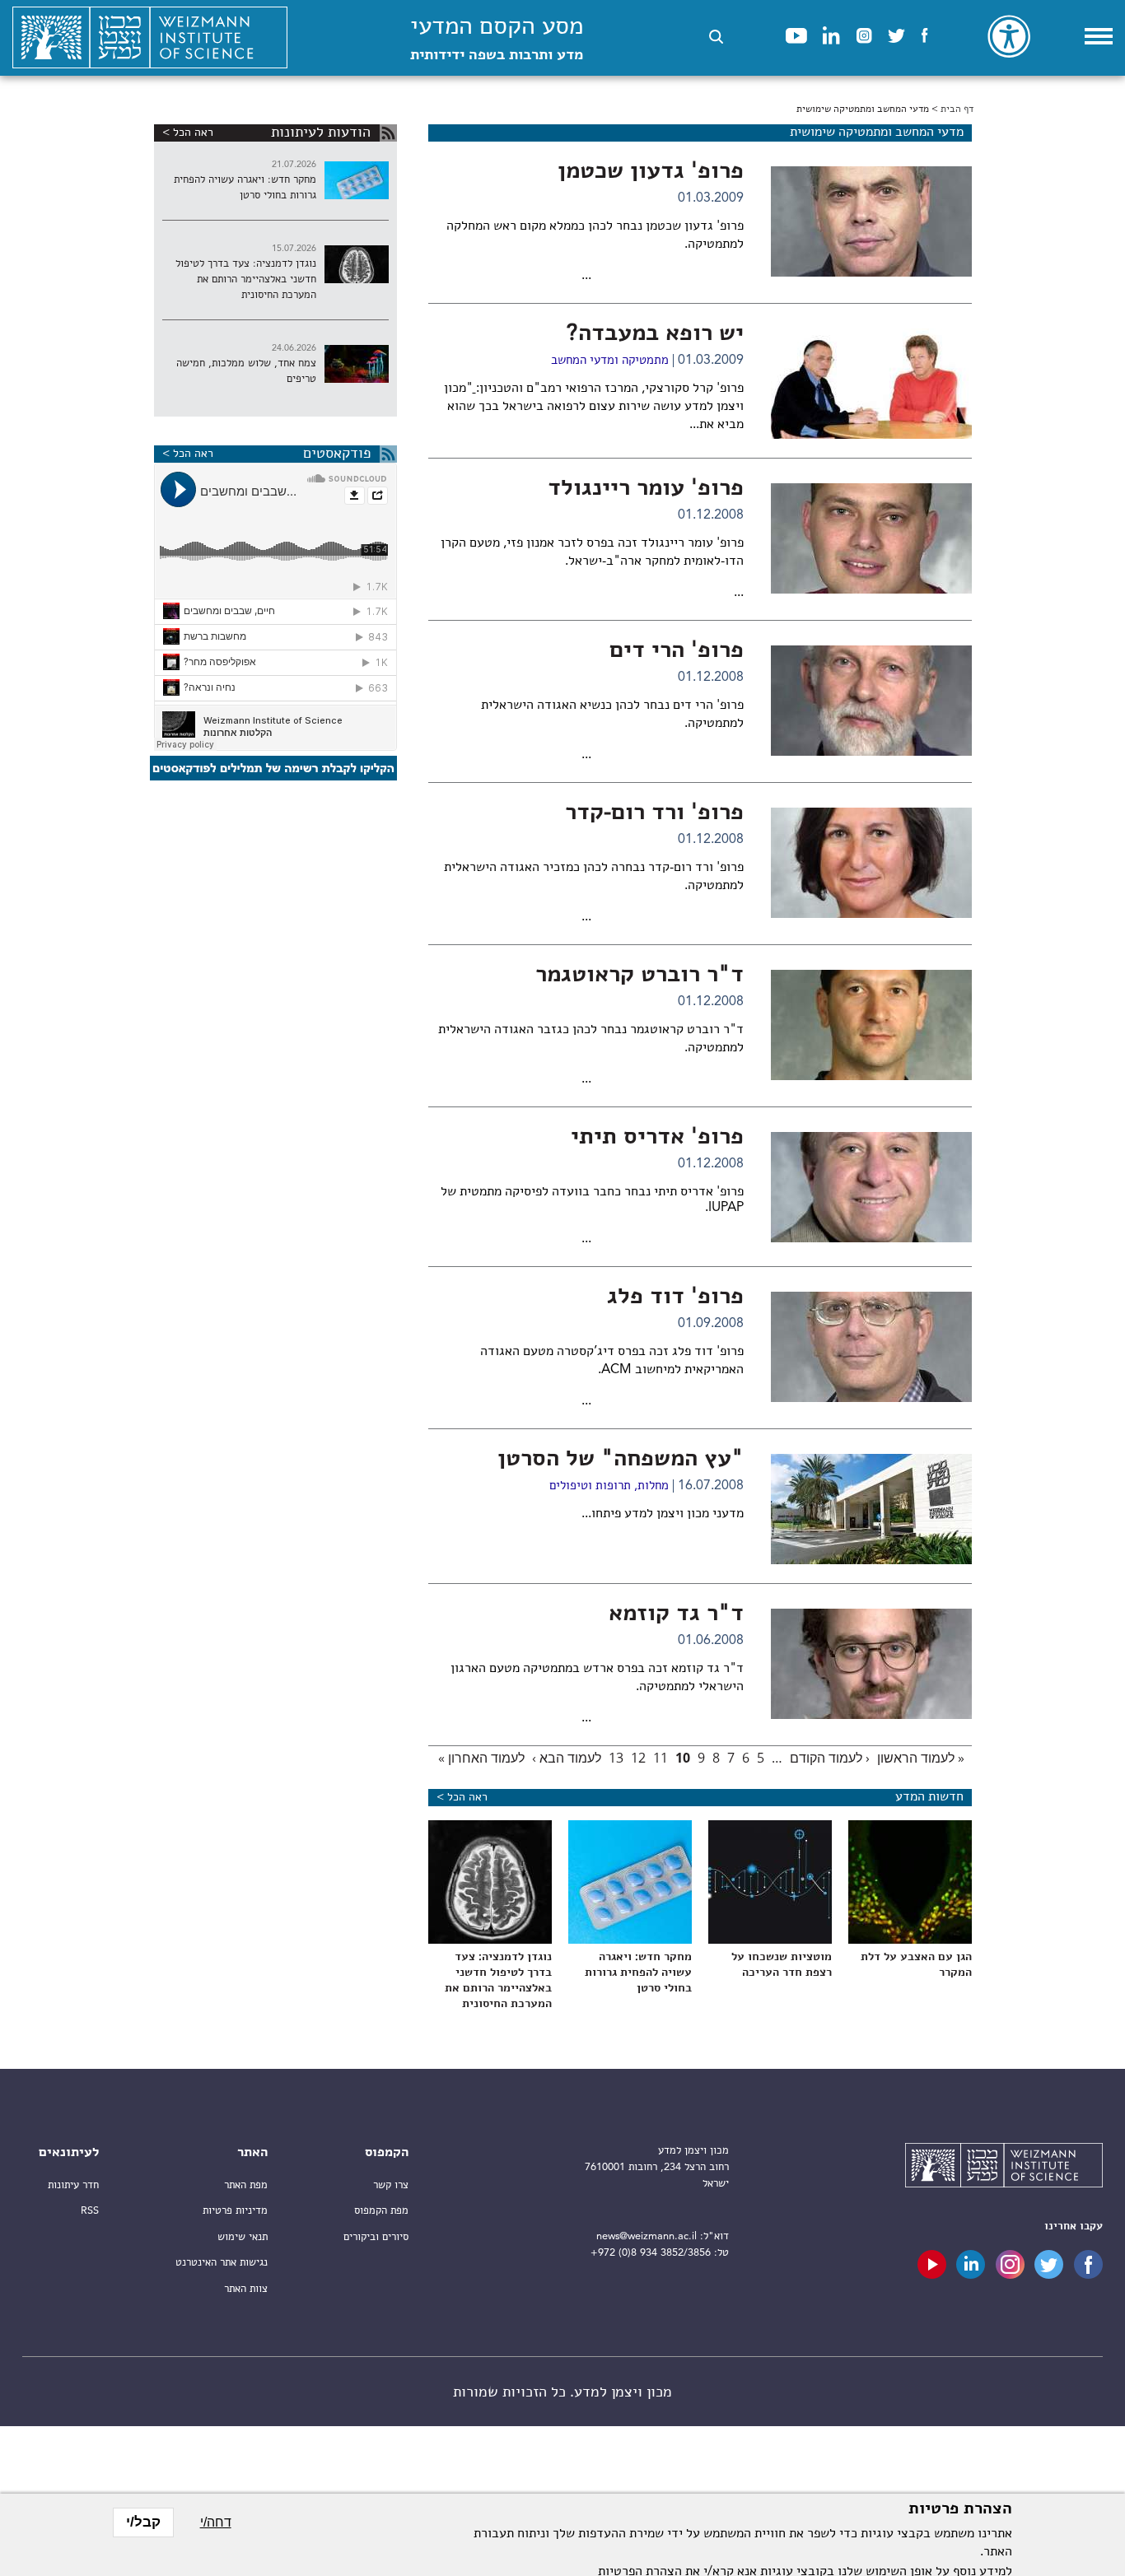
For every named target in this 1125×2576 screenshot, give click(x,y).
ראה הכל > (462, 1797)
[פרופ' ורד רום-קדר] (871, 863)
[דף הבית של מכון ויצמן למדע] (150, 38)
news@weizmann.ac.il (647, 2236)
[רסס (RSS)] (388, 133)
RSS (90, 2211)
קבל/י (143, 2522)
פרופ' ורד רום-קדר (654, 813)
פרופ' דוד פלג (675, 1297)
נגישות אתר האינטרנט (222, 2263)
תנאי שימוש (243, 2237)
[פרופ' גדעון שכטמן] (871, 221)
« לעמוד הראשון (921, 1758)
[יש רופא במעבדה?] (871, 384)
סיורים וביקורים (376, 2237)
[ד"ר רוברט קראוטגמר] (871, 1025)
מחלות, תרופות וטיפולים (609, 1486)
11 (661, 1758)
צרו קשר (391, 2185)
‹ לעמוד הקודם (830, 1758)
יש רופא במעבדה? (655, 334)
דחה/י (216, 2522)
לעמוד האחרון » (481, 1758)
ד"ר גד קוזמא (676, 1614)
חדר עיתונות (73, 2185)
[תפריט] (1099, 36)
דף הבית (957, 109)
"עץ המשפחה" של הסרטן (621, 1460)
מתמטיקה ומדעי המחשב (610, 361)
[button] (716, 37)
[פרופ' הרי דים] (871, 701)
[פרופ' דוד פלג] (871, 1347)
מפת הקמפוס (381, 2211)
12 (638, 1758)
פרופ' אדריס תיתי (657, 1138)
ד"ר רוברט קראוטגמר (640, 976)
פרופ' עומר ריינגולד (646, 489)
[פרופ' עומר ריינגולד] (871, 538)
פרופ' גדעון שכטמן (651, 172)
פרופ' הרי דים (677, 651)
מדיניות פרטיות (235, 2211)
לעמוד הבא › (567, 1758)
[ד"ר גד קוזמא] (871, 1664)
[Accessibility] (1009, 36)
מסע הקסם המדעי (497, 39)
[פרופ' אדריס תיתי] (871, 1187)
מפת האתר (246, 2185)
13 (616, 1758)
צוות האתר (246, 2289)
